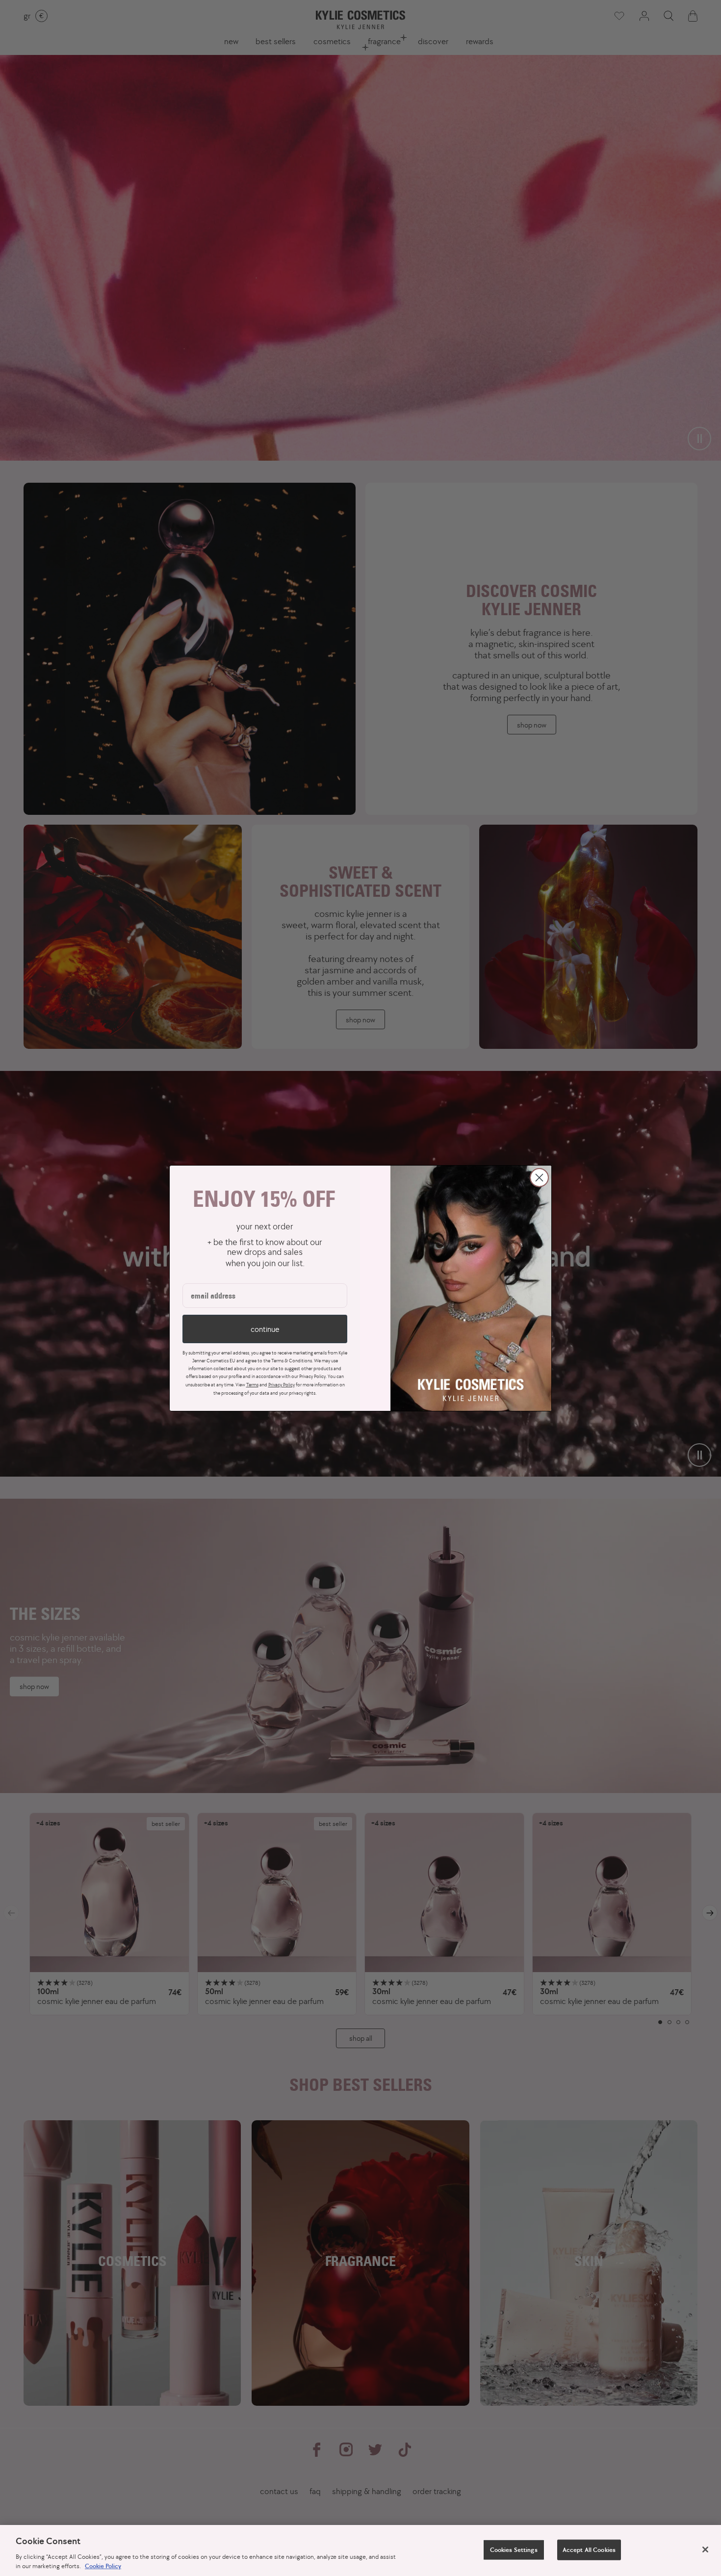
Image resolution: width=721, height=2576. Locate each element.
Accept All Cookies (589, 2550)
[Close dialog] (539, 1178)
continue (265, 1329)
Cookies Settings (514, 2550)
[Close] (705, 2550)
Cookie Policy (103, 2566)
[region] (360, 2550)
